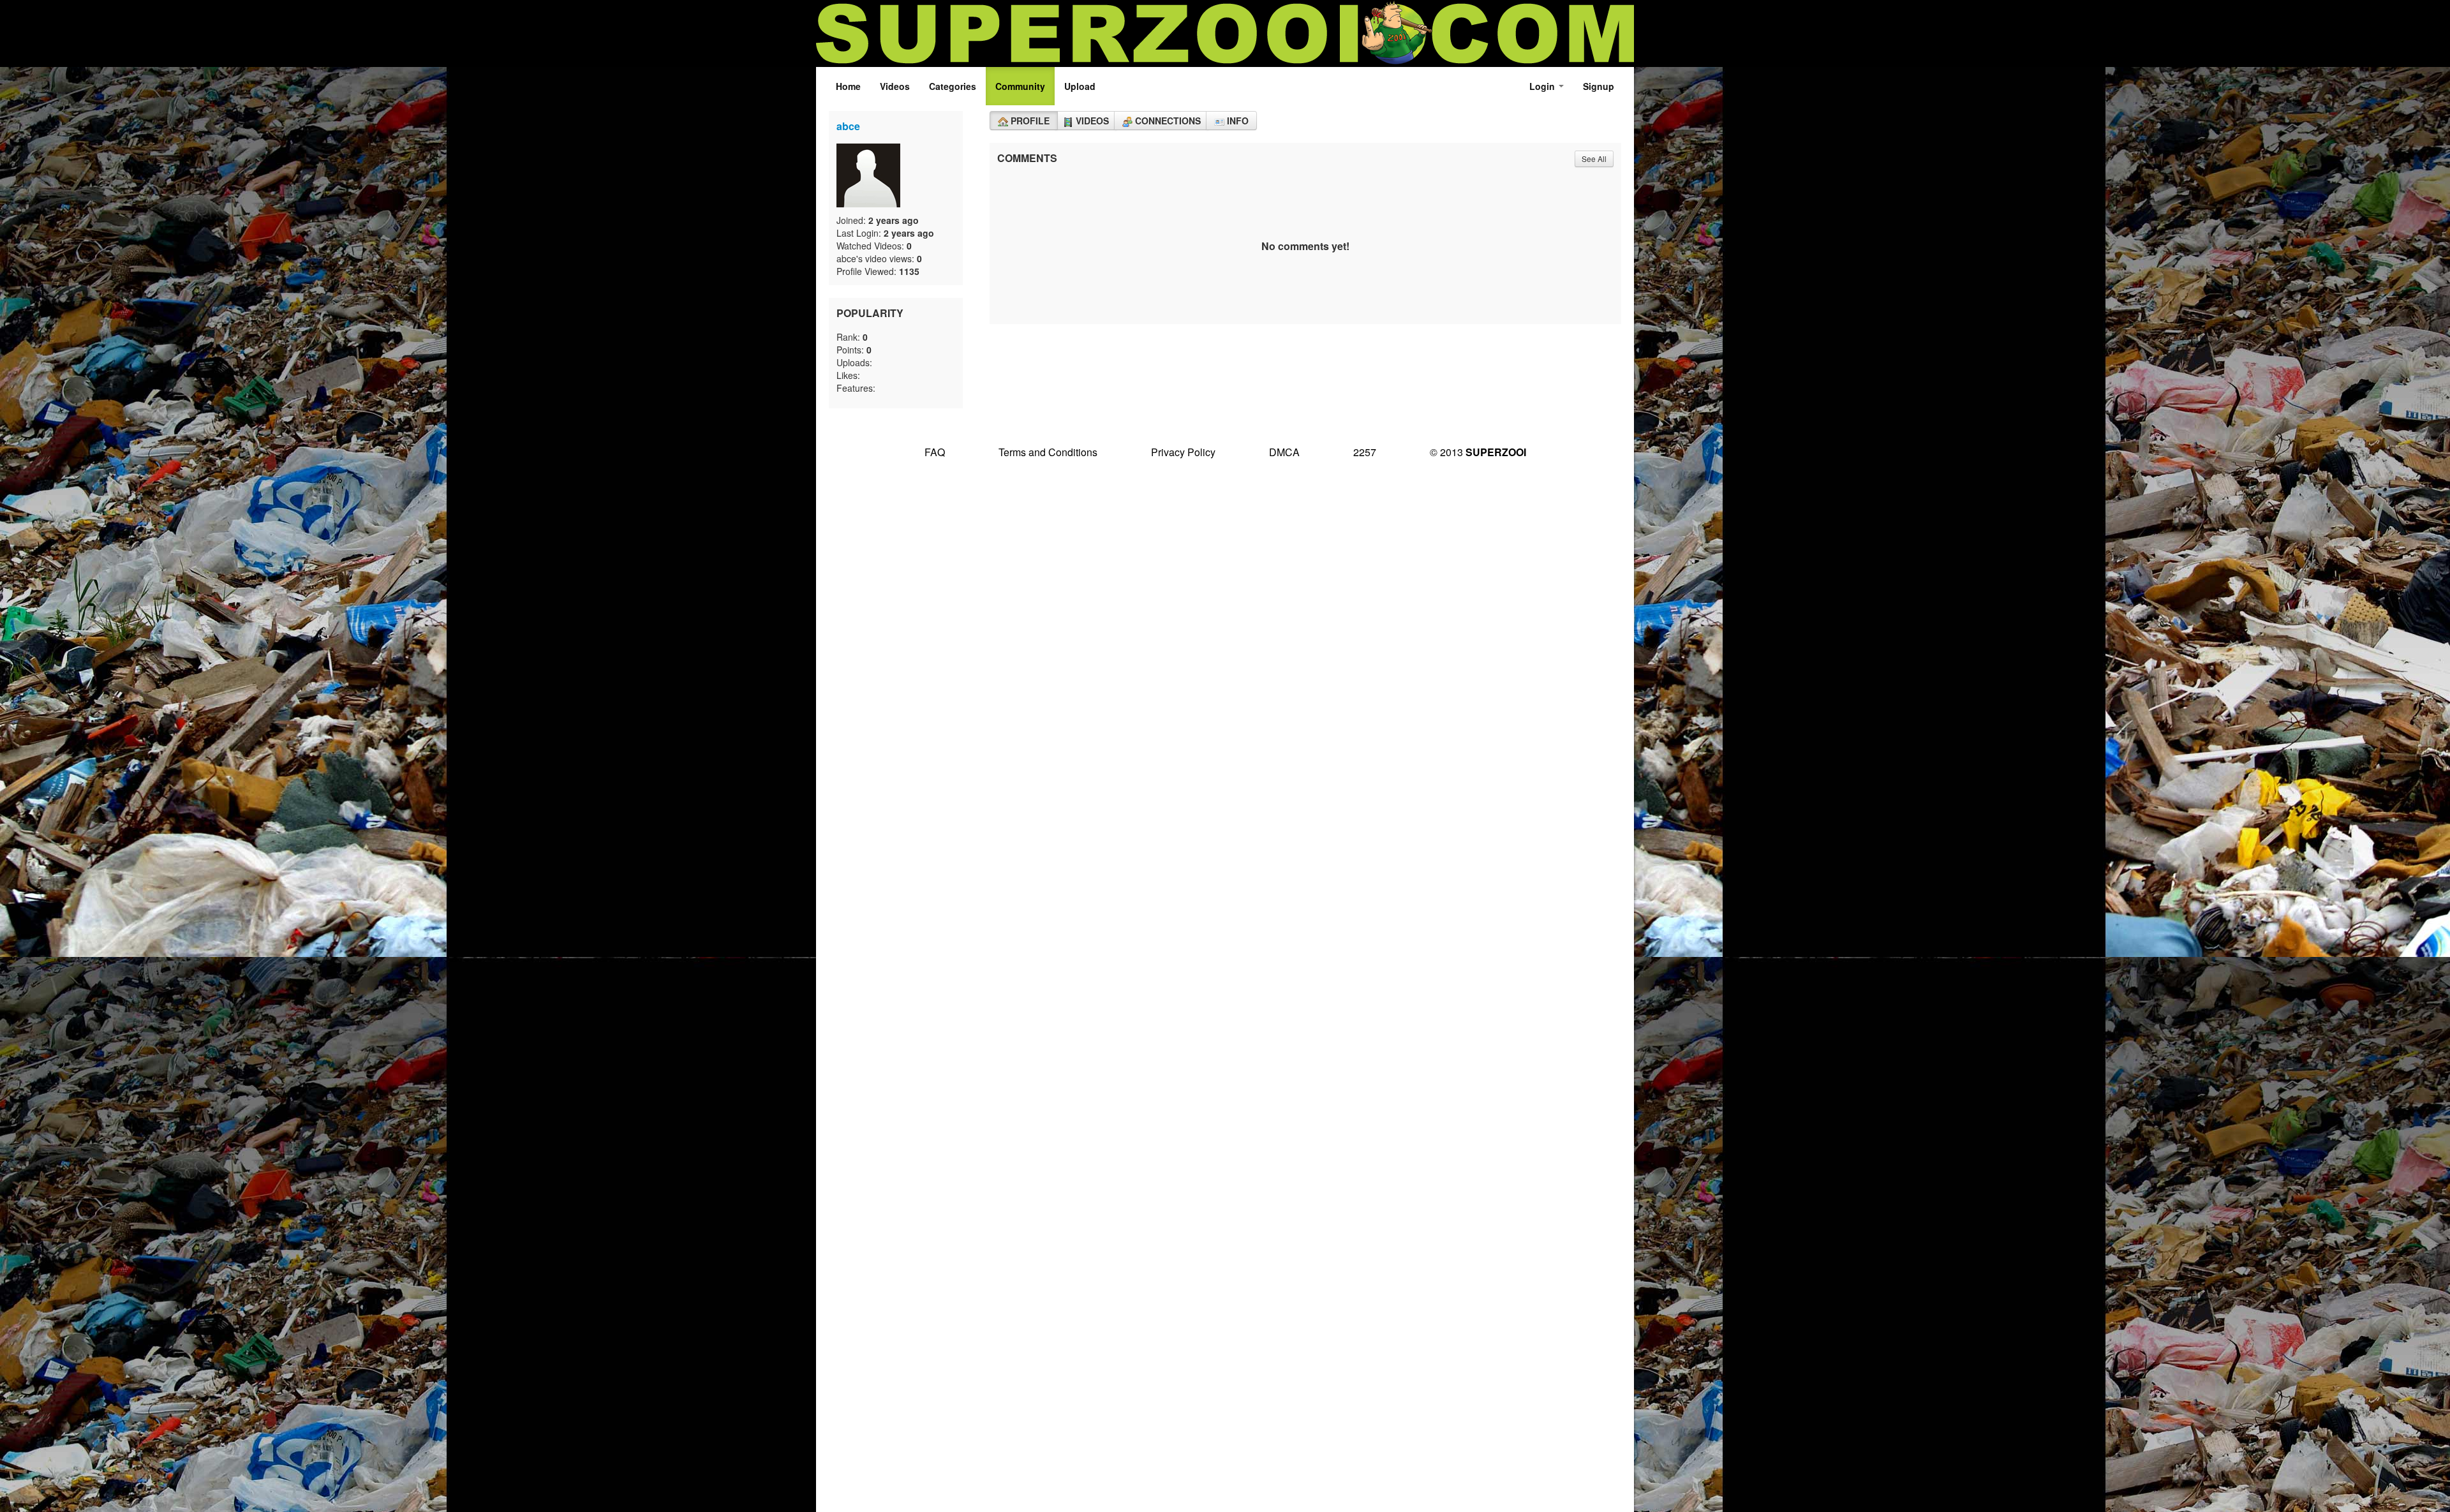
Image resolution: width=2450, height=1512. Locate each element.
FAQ (935, 452)
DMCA (1284, 452)
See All (1594, 159)
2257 (1365, 452)
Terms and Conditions (1048, 452)
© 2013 (1478, 452)
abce (848, 126)
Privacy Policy (1183, 452)
